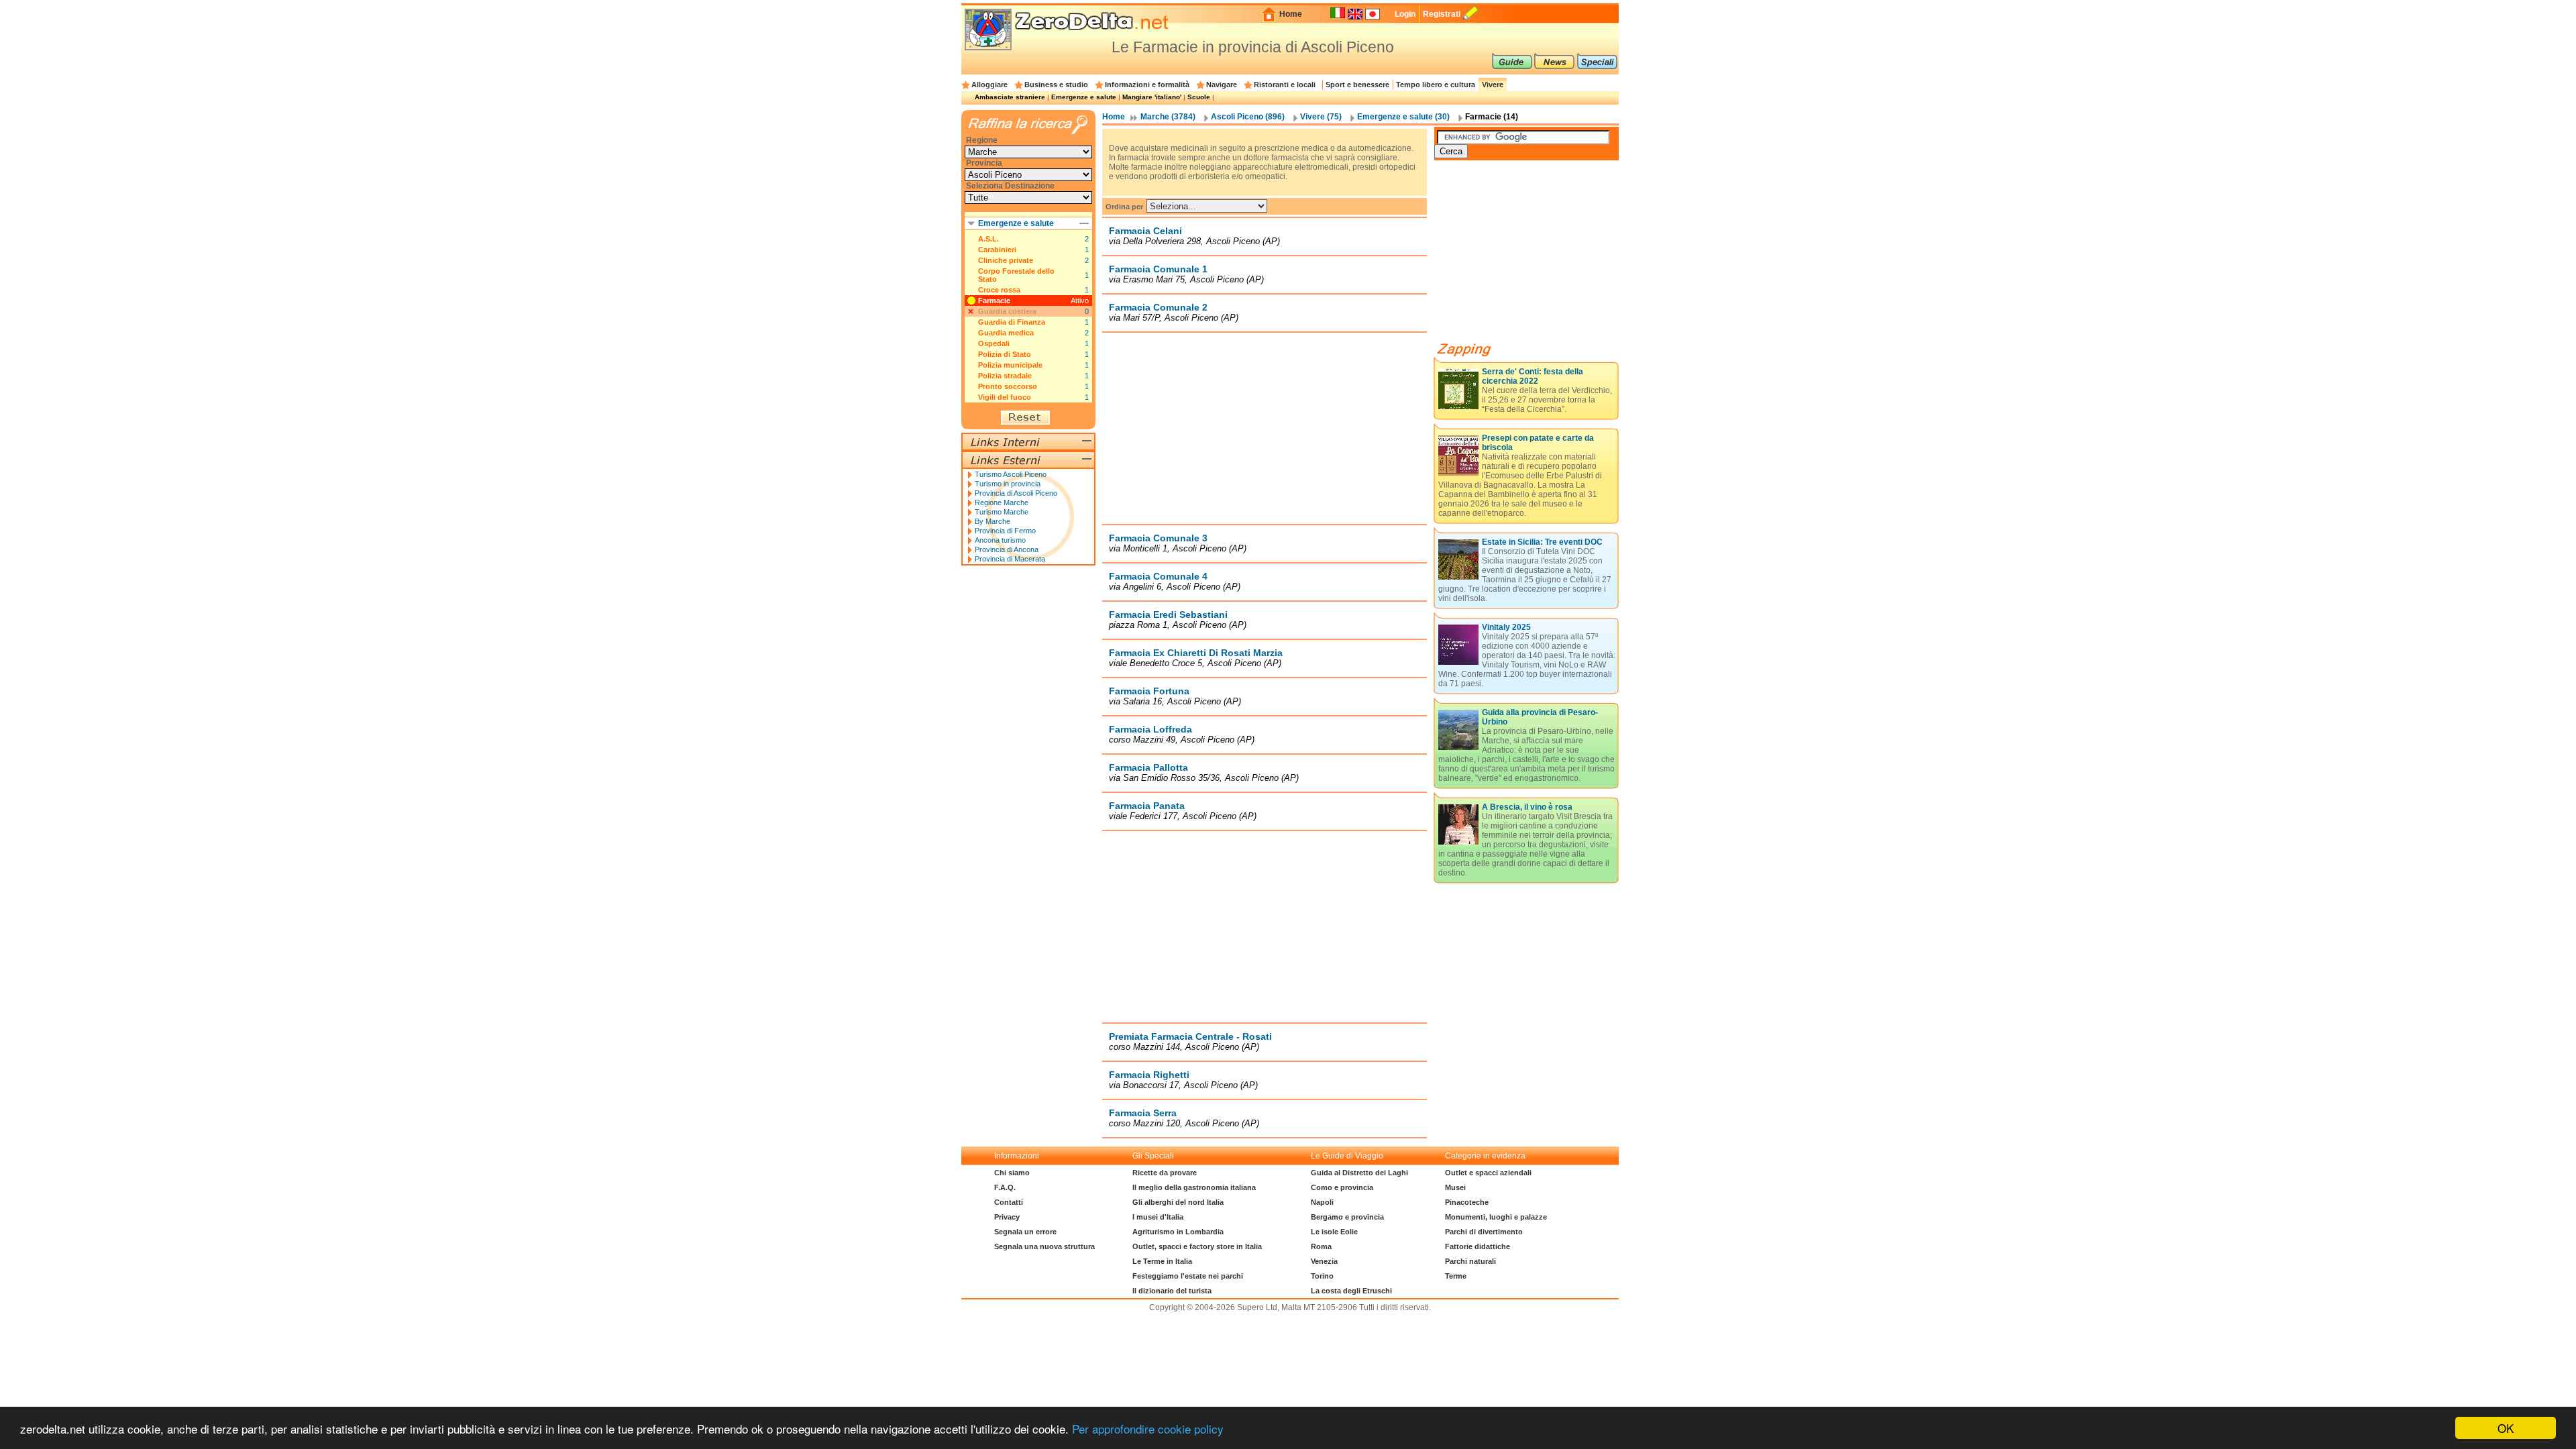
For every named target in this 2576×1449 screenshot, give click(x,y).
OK (2506, 1428)
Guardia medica (1006, 333)
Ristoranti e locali (1285, 85)
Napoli (1322, 1202)
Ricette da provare (1165, 1173)
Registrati (1442, 14)
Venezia (1324, 1261)
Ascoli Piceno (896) (1248, 117)
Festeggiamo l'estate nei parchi (1188, 1276)
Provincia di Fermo (1005, 531)
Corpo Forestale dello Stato (1016, 275)
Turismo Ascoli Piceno (1011, 474)
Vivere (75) (1321, 117)
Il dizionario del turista (1172, 1291)
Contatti (1009, 1202)
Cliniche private (1006, 260)
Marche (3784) (1168, 117)
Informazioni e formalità (1147, 85)
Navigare (1222, 85)
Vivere (1493, 85)
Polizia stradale (1005, 376)
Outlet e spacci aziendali (1488, 1173)
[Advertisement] (1265, 428)
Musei (1455, 1187)
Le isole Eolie (1334, 1232)
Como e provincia (1342, 1187)
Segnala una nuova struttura (1044, 1246)
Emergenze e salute (1084, 97)
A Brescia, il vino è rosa (1527, 807)
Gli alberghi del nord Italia (1178, 1202)
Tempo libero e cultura (1436, 85)
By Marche (992, 521)
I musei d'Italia (1158, 1217)
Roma (1321, 1246)
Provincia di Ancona (1007, 549)
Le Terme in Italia (1162, 1261)
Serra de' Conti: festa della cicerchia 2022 (1533, 376)
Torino (1322, 1276)
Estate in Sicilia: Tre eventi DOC (1542, 542)
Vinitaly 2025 (1506, 627)
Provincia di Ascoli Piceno (1016, 493)
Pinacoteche (1467, 1202)
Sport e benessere (1357, 85)
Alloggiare (989, 85)
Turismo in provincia (1008, 484)
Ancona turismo (1000, 540)
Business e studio (1056, 85)
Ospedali (994, 343)
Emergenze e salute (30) (1403, 117)
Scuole (1199, 97)
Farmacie (994, 301)
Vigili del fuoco (1005, 397)
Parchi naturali (1470, 1261)
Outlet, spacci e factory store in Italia (1197, 1246)
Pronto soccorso (1008, 386)
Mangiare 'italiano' (1152, 97)
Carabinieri (997, 250)
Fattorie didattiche (1478, 1246)
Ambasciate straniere (1010, 97)
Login (1405, 14)
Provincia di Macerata (1010, 559)
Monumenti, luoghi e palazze (1496, 1217)
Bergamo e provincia (1347, 1217)
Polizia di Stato (1005, 354)
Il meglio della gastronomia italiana (1194, 1187)
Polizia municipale (1010, 365)
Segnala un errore (1025, 1232)
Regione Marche (1002, 502)
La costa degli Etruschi (1351, 1291)
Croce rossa (999, 290)
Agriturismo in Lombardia (1178, 1232)
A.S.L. (988, 239)
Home (1291, 14)
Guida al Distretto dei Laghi (1359, 1173)
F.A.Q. (1005, 1187)
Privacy (1007, 1217)
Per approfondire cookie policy (1148, 1429)
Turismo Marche (1002, 512)
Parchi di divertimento (1484, 1232)
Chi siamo (1012, 1173)
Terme (1456, 1276)
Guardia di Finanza (1012, 322)
